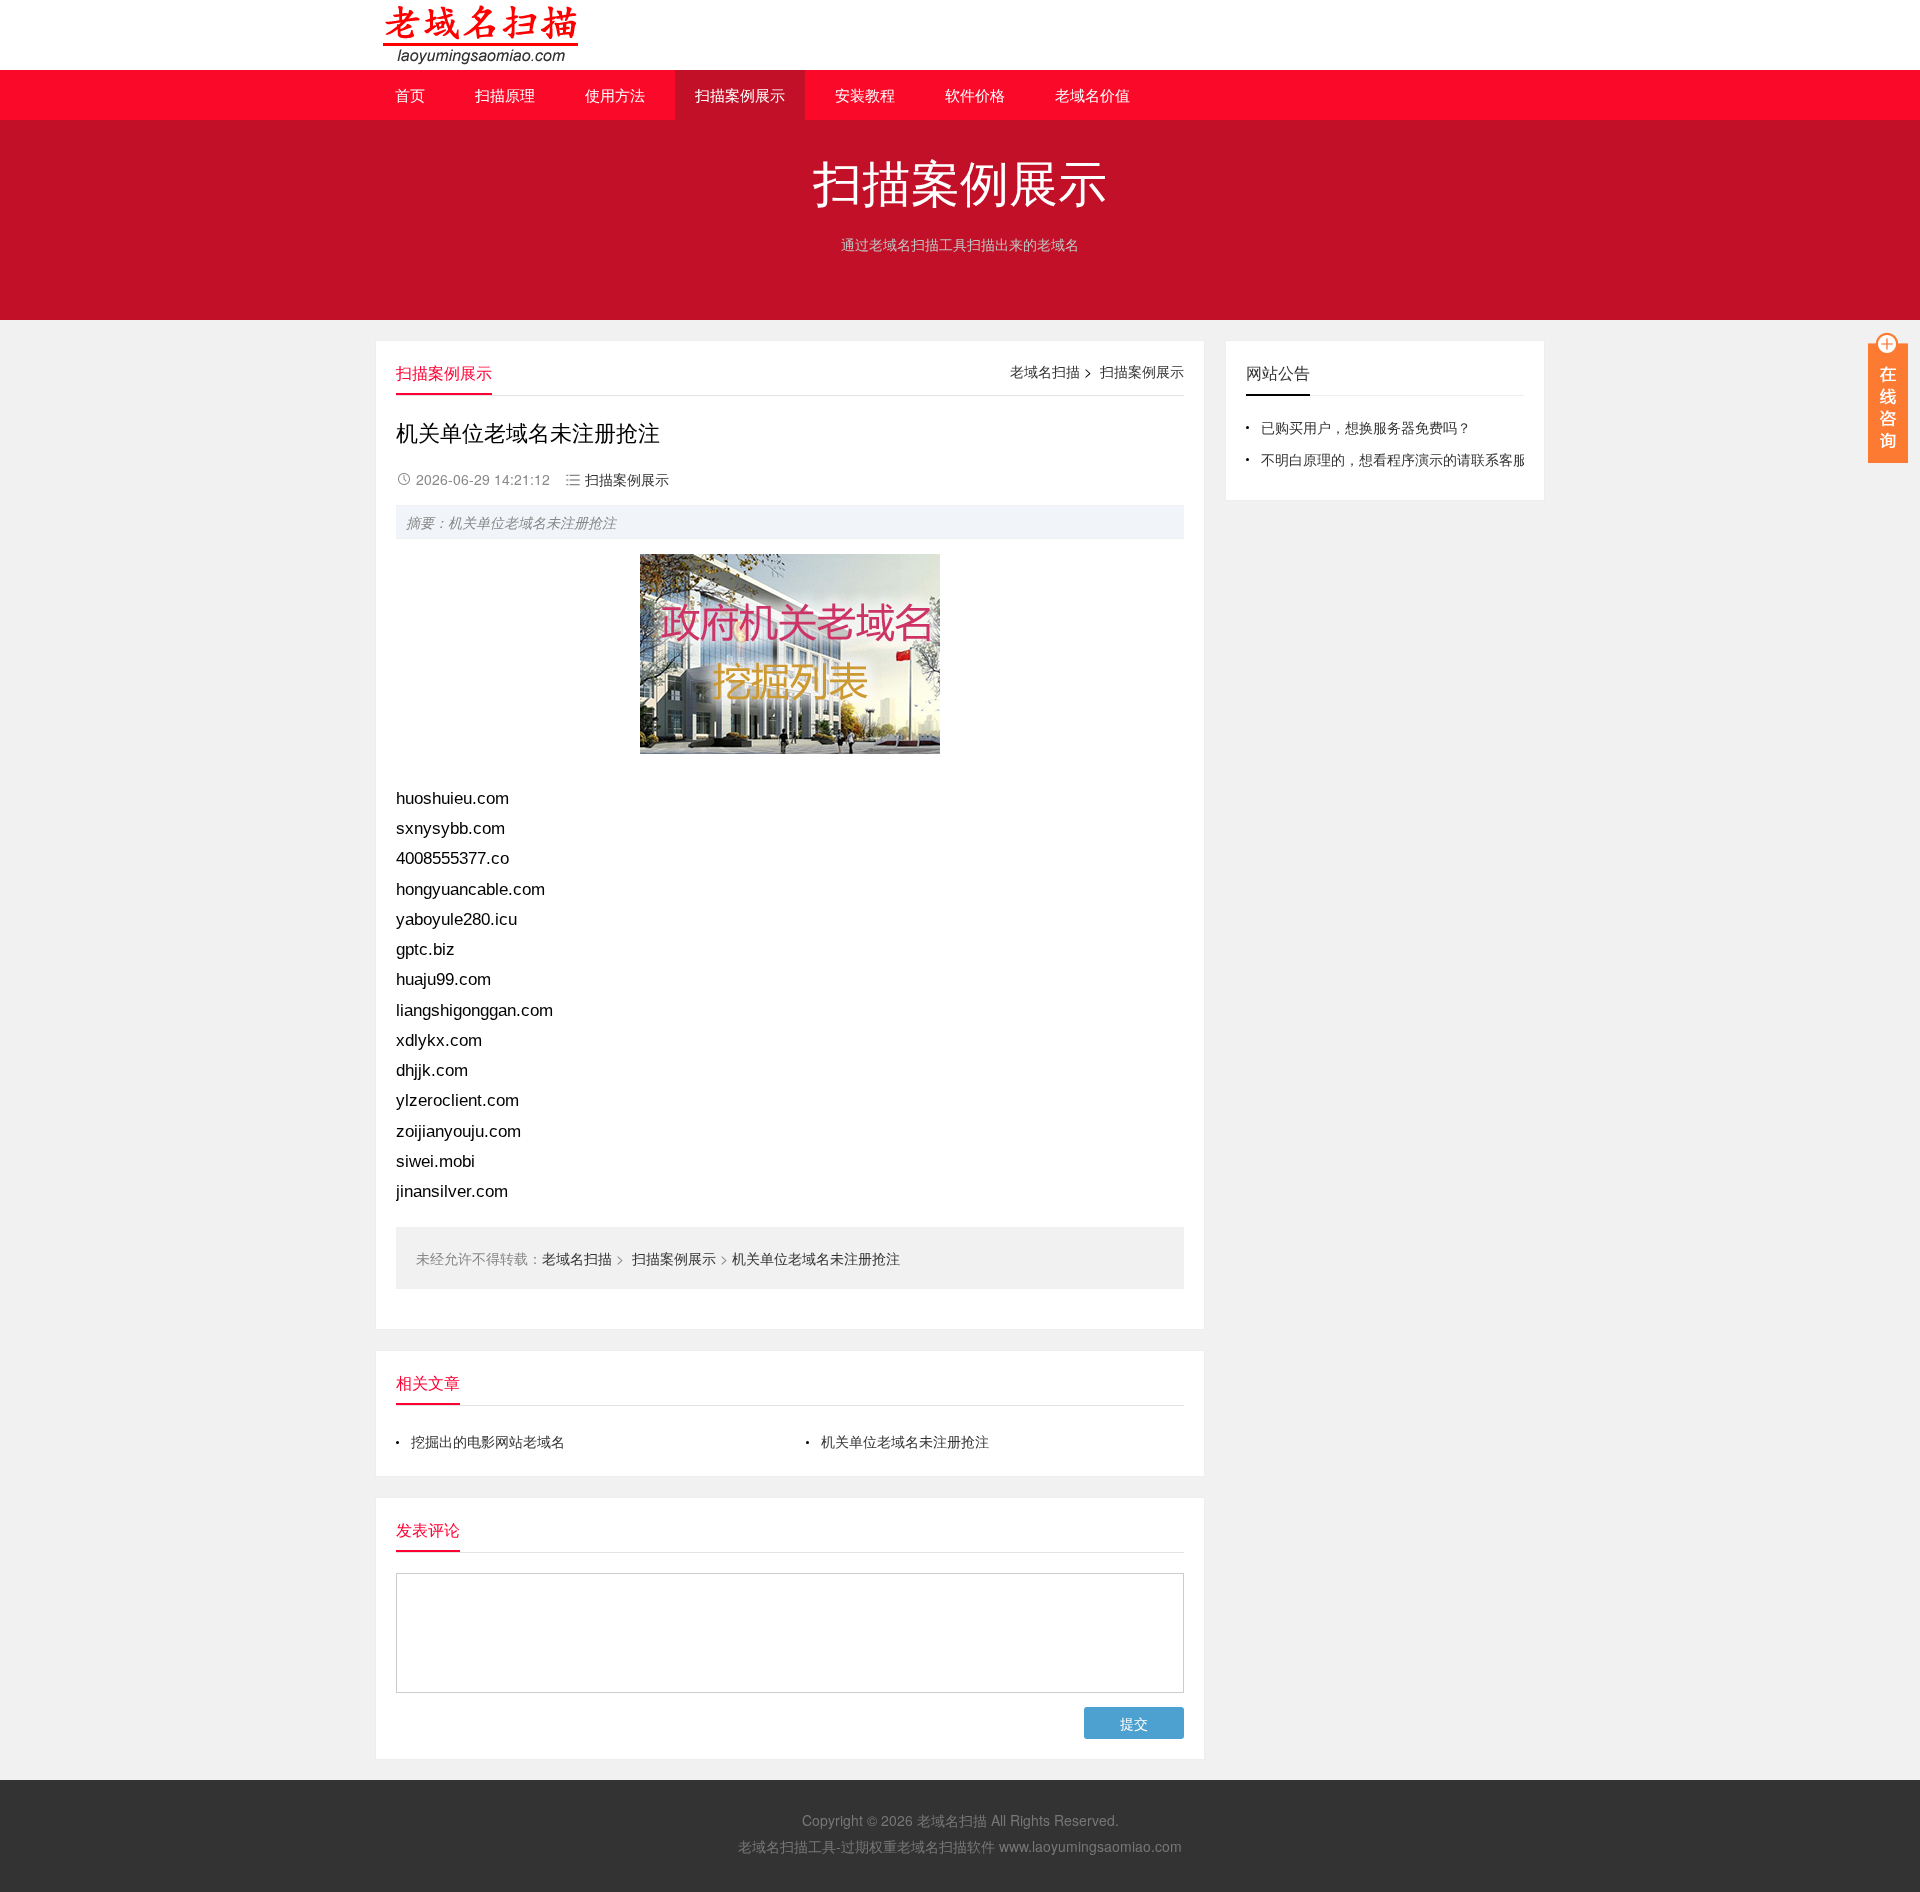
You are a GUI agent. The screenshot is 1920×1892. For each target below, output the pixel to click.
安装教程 (865, 94)
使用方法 (615, 94)
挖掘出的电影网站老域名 (488, 1441)
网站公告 (1278, 372)
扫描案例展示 (740, 94)
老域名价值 (1092, 94)
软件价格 (975, 94)
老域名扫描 (1045, 371)
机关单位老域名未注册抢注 (816, 1258)
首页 (410, 94)
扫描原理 (505, 94)
